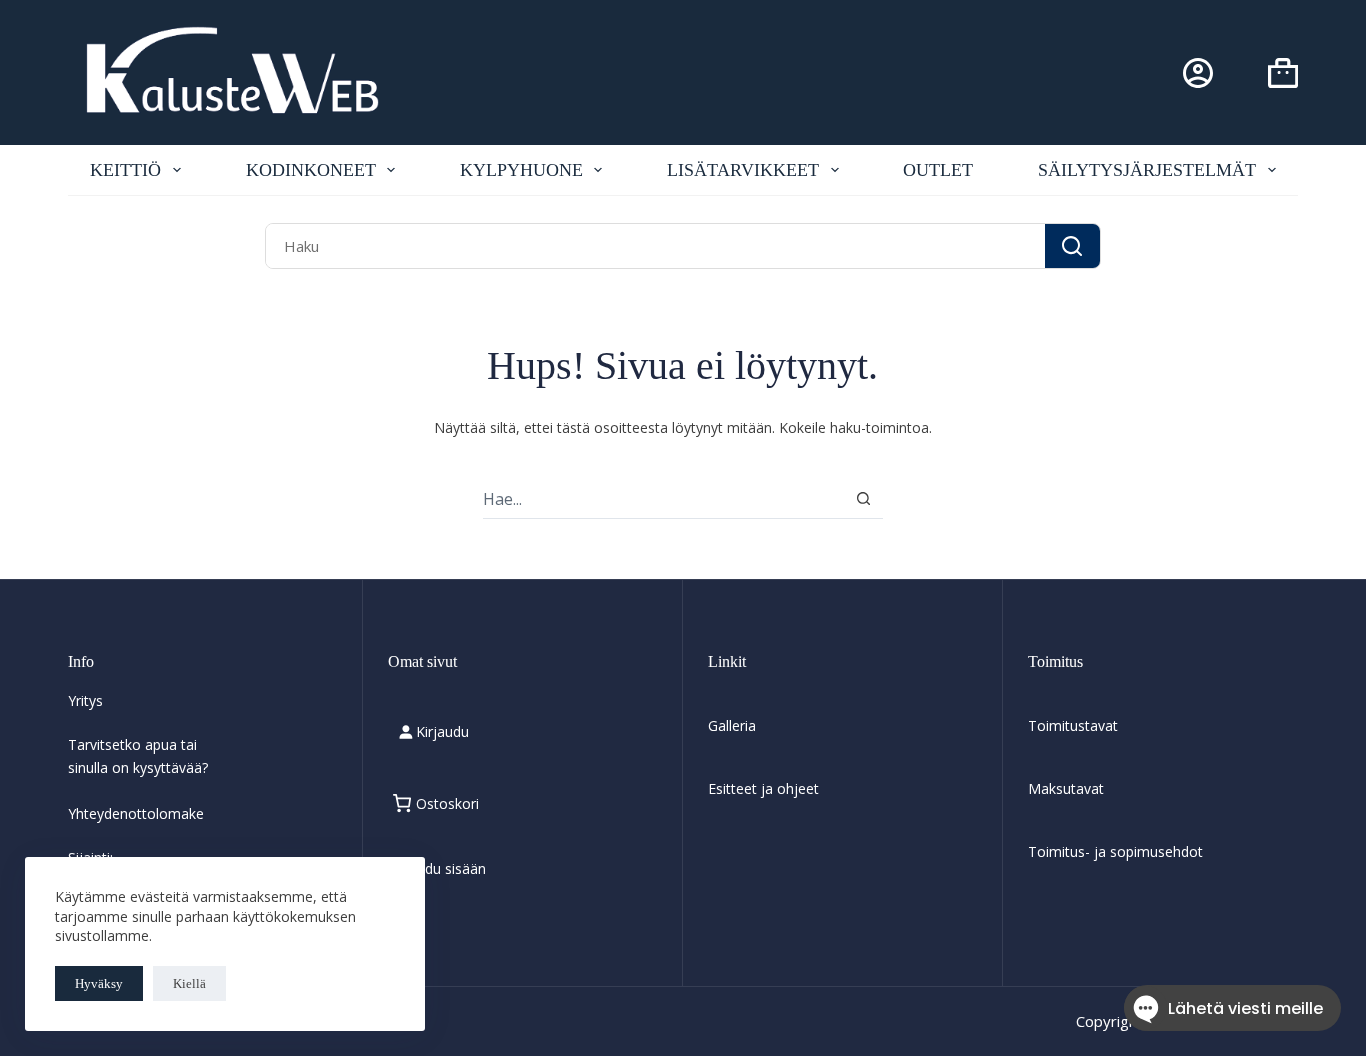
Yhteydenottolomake (136, 813)
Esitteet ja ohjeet (763, 788)
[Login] (1198, 73)
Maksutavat (1066, 788)
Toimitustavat (1073, 725)
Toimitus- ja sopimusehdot (1115, 851)
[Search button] (1072, 245)
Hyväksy (99, 983)
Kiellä (189, 983)
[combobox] (655, 245)
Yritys (85, 700)
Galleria (732, 725)
